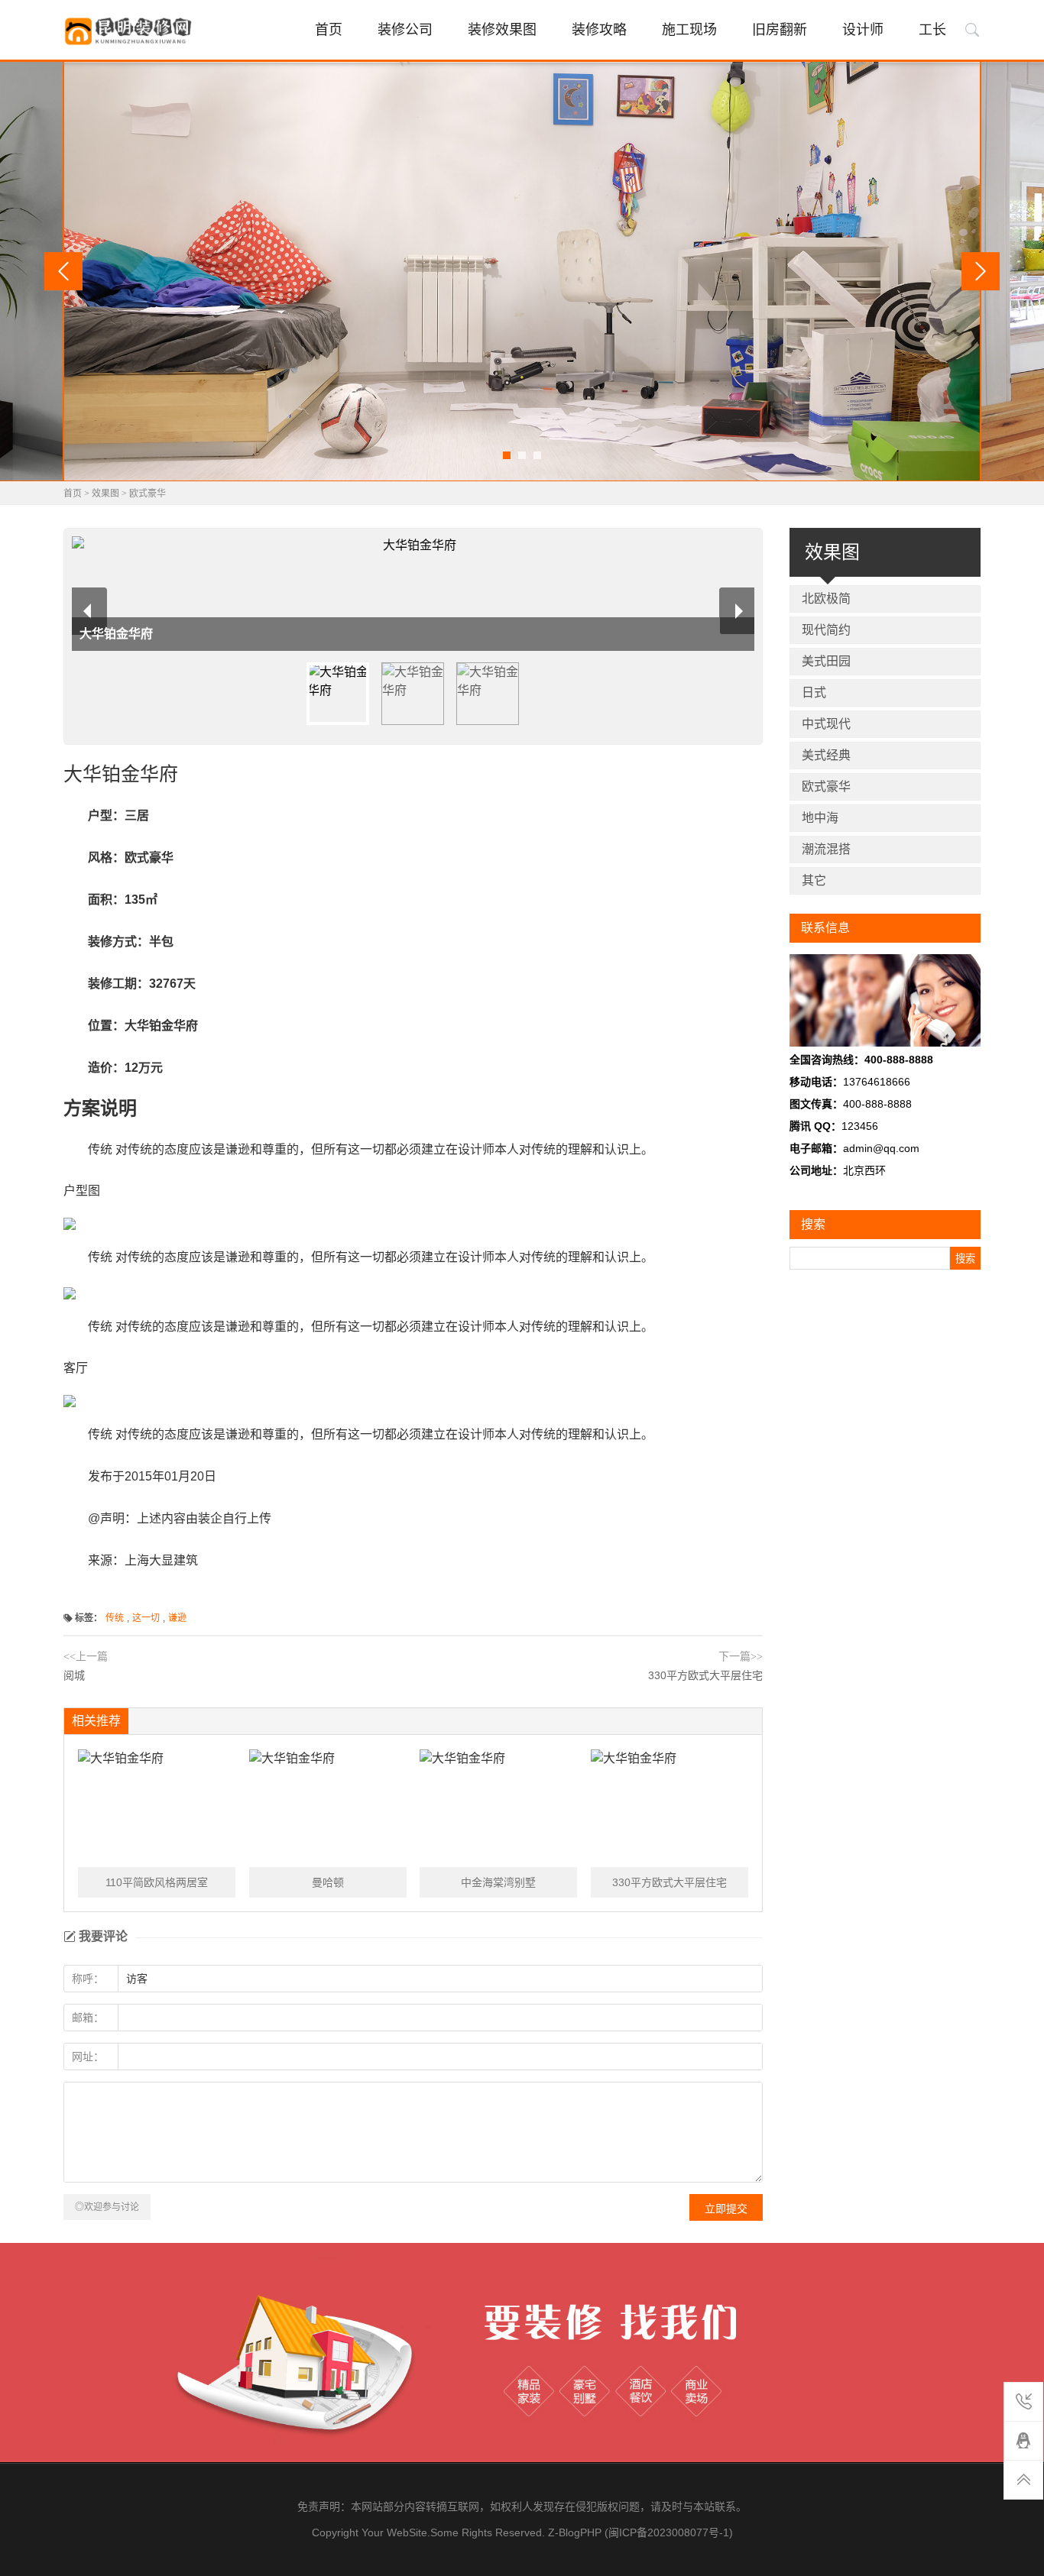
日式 (814, 693)
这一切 (146, 1618)
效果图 (105, 494)
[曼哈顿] (328, 1808)
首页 (329, 30)
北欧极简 (826, 599)
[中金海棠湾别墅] (498, 1808)
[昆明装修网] (130, 31)
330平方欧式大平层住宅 (705, 1675)
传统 (115, 1618)
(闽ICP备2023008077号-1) (669, 2532)
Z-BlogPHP (575, 2532)
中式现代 (826, 724)
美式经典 (826, 755)
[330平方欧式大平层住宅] (670, 1808)
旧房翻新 (780, 30)
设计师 (863, 30)
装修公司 (405, 30)
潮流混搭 (826, 849)
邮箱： (88, 2018)
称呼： (88, 1979)
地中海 (820, 818)
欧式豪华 (148, 494)
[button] (507, 455)
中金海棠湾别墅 (498, 1882)
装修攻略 (599, 30)
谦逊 (177, 1618)
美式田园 (826, 661)
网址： (88, 2057)
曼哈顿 (328, 1882)
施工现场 (689, 30)
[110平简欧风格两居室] (157, 1808)
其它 (814, 880)
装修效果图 (502, 30)
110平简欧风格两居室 (157, 1882)
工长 (932, 30)
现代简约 (826, 630)
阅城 (74, 1675)
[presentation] (63, 271)
